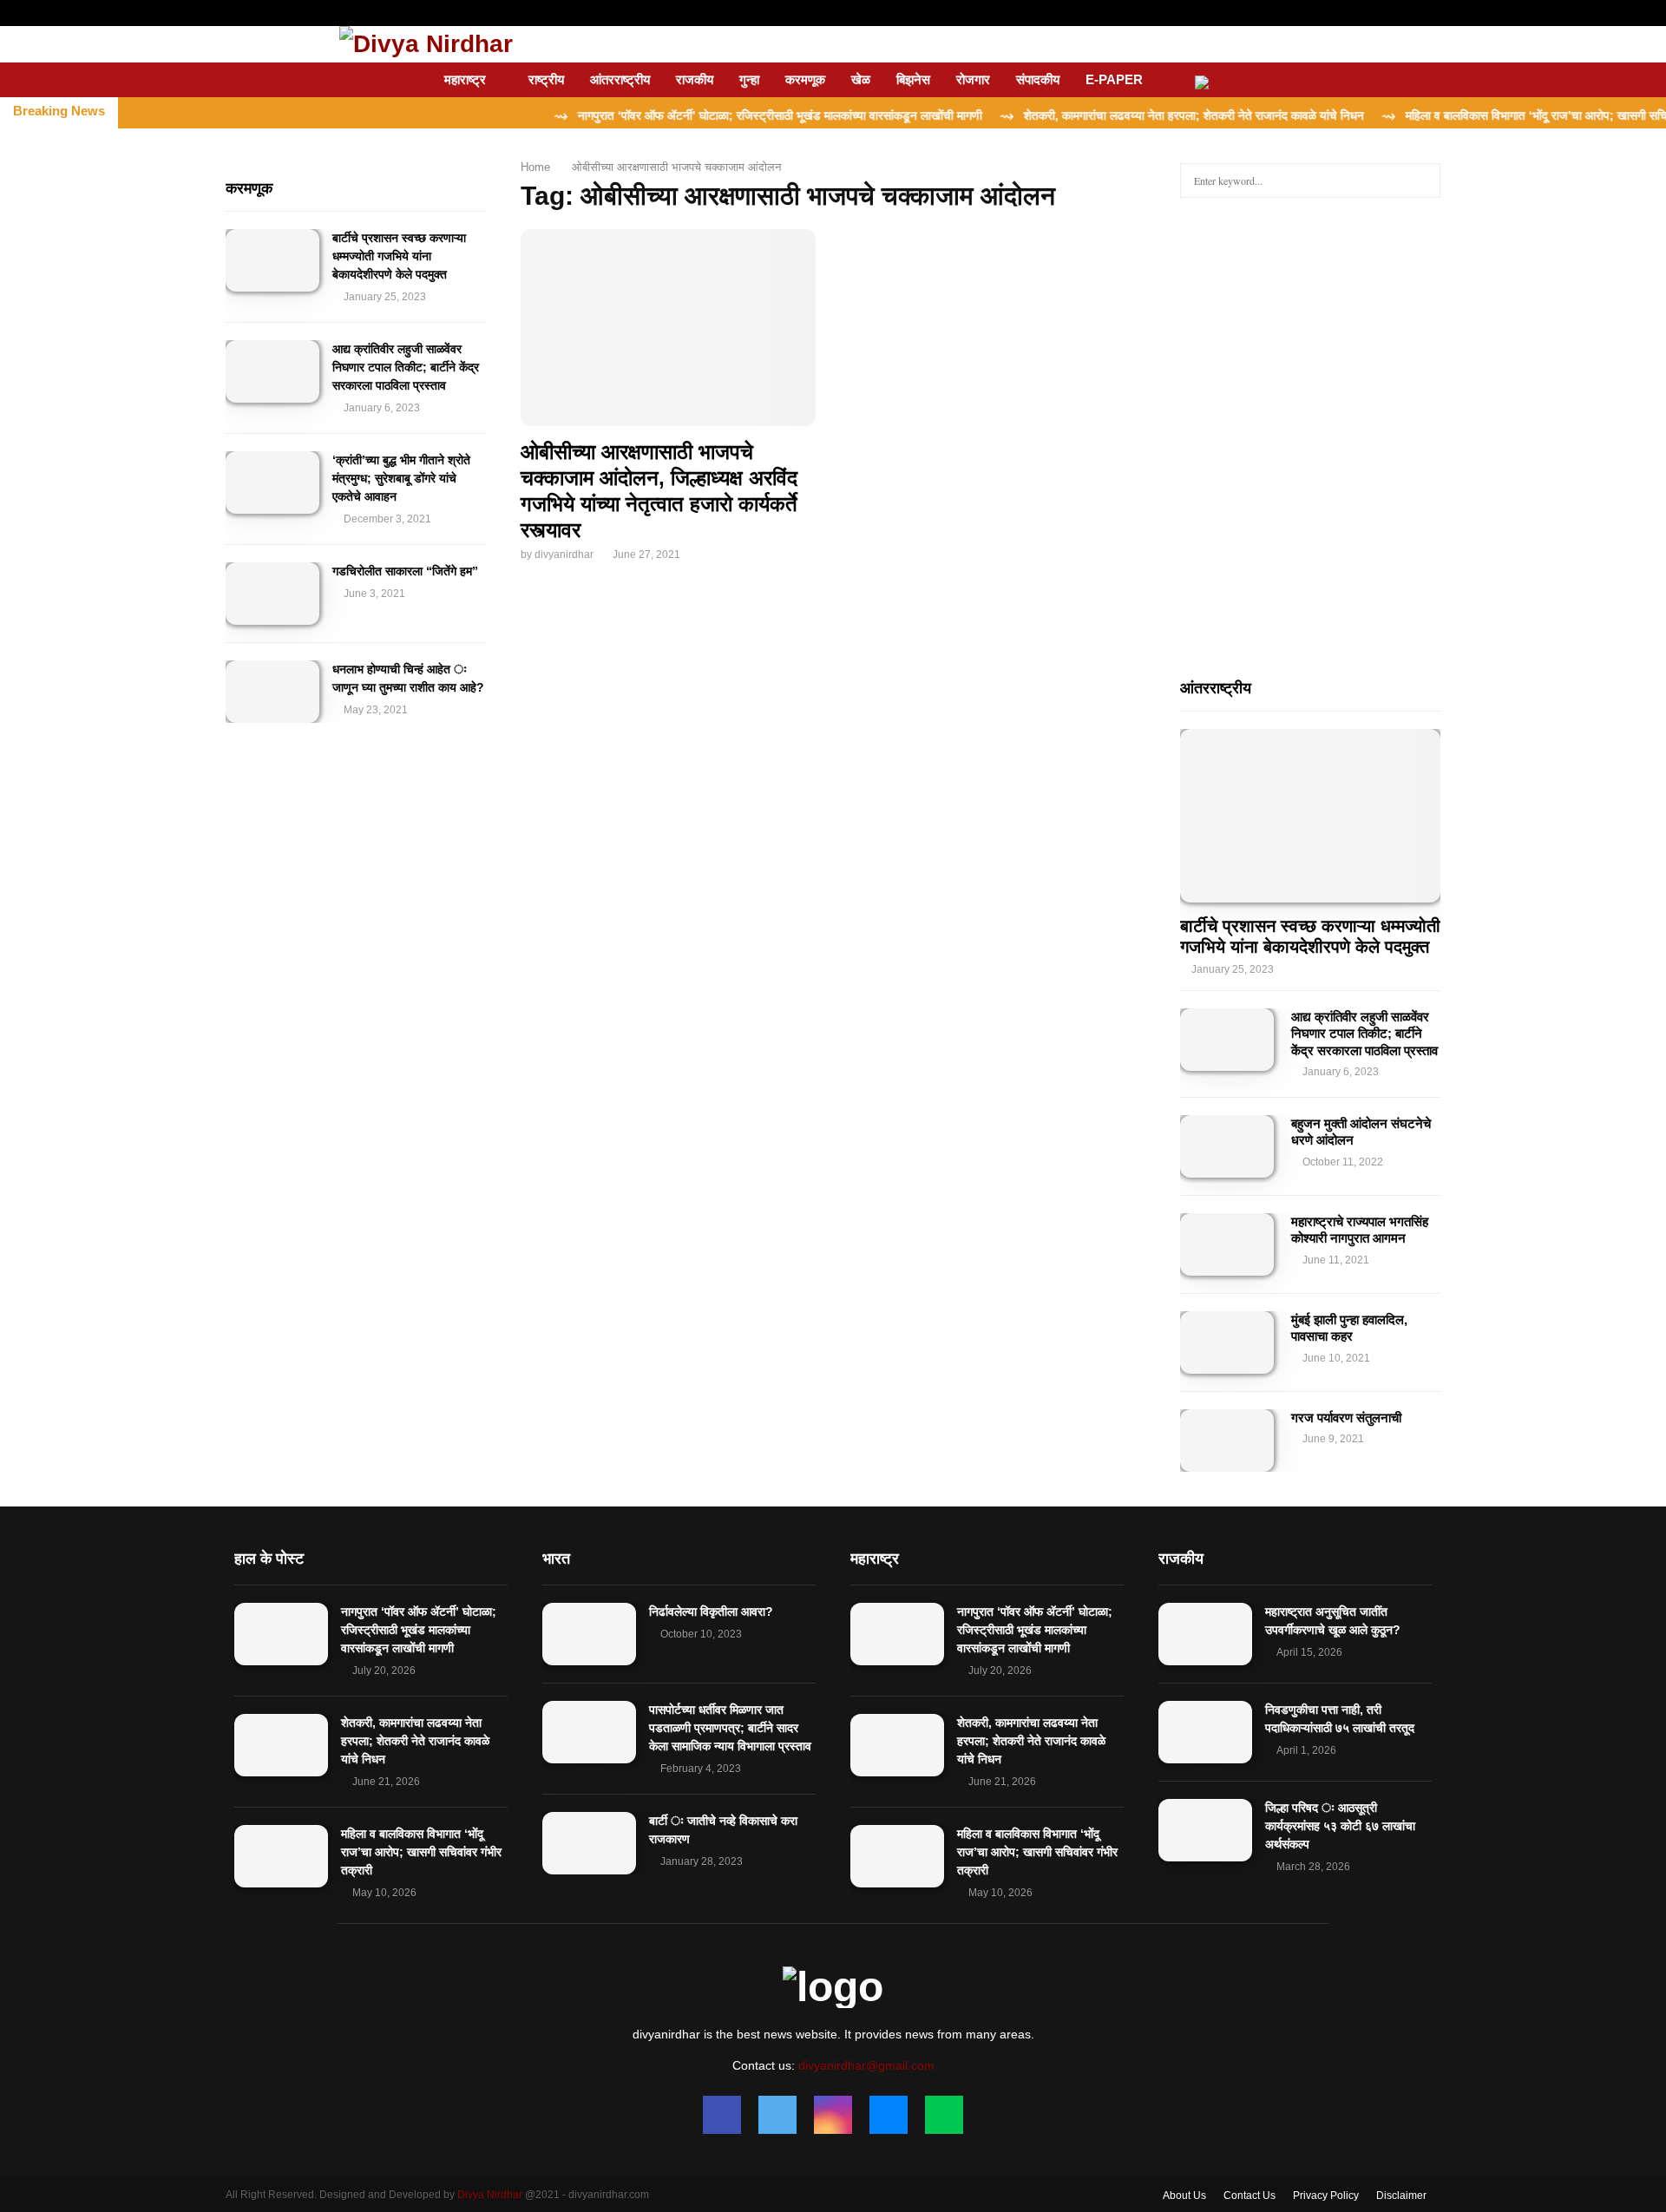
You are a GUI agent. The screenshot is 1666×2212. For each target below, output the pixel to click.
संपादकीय (1038, 79)
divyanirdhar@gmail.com (866, 2065)
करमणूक (805, 79)
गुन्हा (749, 79)
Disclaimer (1401, 2196)
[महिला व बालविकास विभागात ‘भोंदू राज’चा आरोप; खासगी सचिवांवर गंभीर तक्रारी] (281, 1856)
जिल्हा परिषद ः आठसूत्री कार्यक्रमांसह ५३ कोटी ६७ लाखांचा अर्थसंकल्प (1340, 1826)
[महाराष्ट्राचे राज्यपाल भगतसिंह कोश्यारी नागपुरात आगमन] (1227, 1244)
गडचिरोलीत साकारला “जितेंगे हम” (405, 571)
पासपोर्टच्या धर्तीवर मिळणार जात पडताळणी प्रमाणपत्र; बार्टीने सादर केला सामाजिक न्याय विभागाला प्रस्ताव (730, 1728)
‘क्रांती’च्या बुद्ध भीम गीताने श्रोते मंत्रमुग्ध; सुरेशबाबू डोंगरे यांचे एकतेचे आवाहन (401, 478)
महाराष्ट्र (465, 79)
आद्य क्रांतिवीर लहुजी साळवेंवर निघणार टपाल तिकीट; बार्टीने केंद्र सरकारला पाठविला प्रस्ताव (406, 367)
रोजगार (973, 79)
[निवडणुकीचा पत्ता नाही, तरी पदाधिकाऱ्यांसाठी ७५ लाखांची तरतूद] (1205, 1732)
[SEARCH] (1423, 181)
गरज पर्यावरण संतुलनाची (1346, 1418)
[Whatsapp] (944, 2115)
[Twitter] (777, 2115)
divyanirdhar (564, 555)
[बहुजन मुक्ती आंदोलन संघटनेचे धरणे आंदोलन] (1227, 1146)
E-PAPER (1114, 79)
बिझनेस (913, 79)
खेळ (861, 79)
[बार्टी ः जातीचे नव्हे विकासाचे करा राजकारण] (589, 1843)
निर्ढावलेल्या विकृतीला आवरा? (711, 1611)
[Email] (889, 2115)
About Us (1184, 2196)
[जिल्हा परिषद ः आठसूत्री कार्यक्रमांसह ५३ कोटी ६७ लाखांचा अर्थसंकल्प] (1205, 1830)
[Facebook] (722, 2115)
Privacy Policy (1326, 2196)
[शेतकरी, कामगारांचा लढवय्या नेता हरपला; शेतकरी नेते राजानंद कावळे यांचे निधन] (281, 1745)
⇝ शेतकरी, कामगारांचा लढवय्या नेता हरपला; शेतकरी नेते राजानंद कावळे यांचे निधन (1128, 115)
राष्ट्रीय (546, 79)
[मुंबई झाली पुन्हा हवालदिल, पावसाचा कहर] (1227, 1342)
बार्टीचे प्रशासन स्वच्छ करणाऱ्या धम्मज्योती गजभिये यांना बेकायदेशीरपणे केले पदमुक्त (399, 256)
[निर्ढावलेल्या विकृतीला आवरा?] (589, 1634)
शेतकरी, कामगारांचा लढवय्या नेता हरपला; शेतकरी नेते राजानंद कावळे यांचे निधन (415, 1741)
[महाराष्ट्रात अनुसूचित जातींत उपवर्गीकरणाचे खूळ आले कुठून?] (1205, 1634)
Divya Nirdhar (490, 2195)
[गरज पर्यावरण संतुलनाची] (1227, 1441)
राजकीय (695, 79)
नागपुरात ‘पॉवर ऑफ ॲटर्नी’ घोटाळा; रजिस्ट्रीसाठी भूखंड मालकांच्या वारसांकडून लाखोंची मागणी (419, 1630)
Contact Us (1249, 2196)
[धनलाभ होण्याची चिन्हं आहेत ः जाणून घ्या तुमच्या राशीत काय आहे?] (272, 692)
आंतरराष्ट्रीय (620, 79)
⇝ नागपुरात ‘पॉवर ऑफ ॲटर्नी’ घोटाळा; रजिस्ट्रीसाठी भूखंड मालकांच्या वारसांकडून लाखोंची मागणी (714, 115)
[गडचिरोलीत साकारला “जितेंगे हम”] (272, 594)
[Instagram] (833, 2115)
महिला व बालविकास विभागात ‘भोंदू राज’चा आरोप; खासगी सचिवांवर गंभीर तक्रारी (421, 1852)
